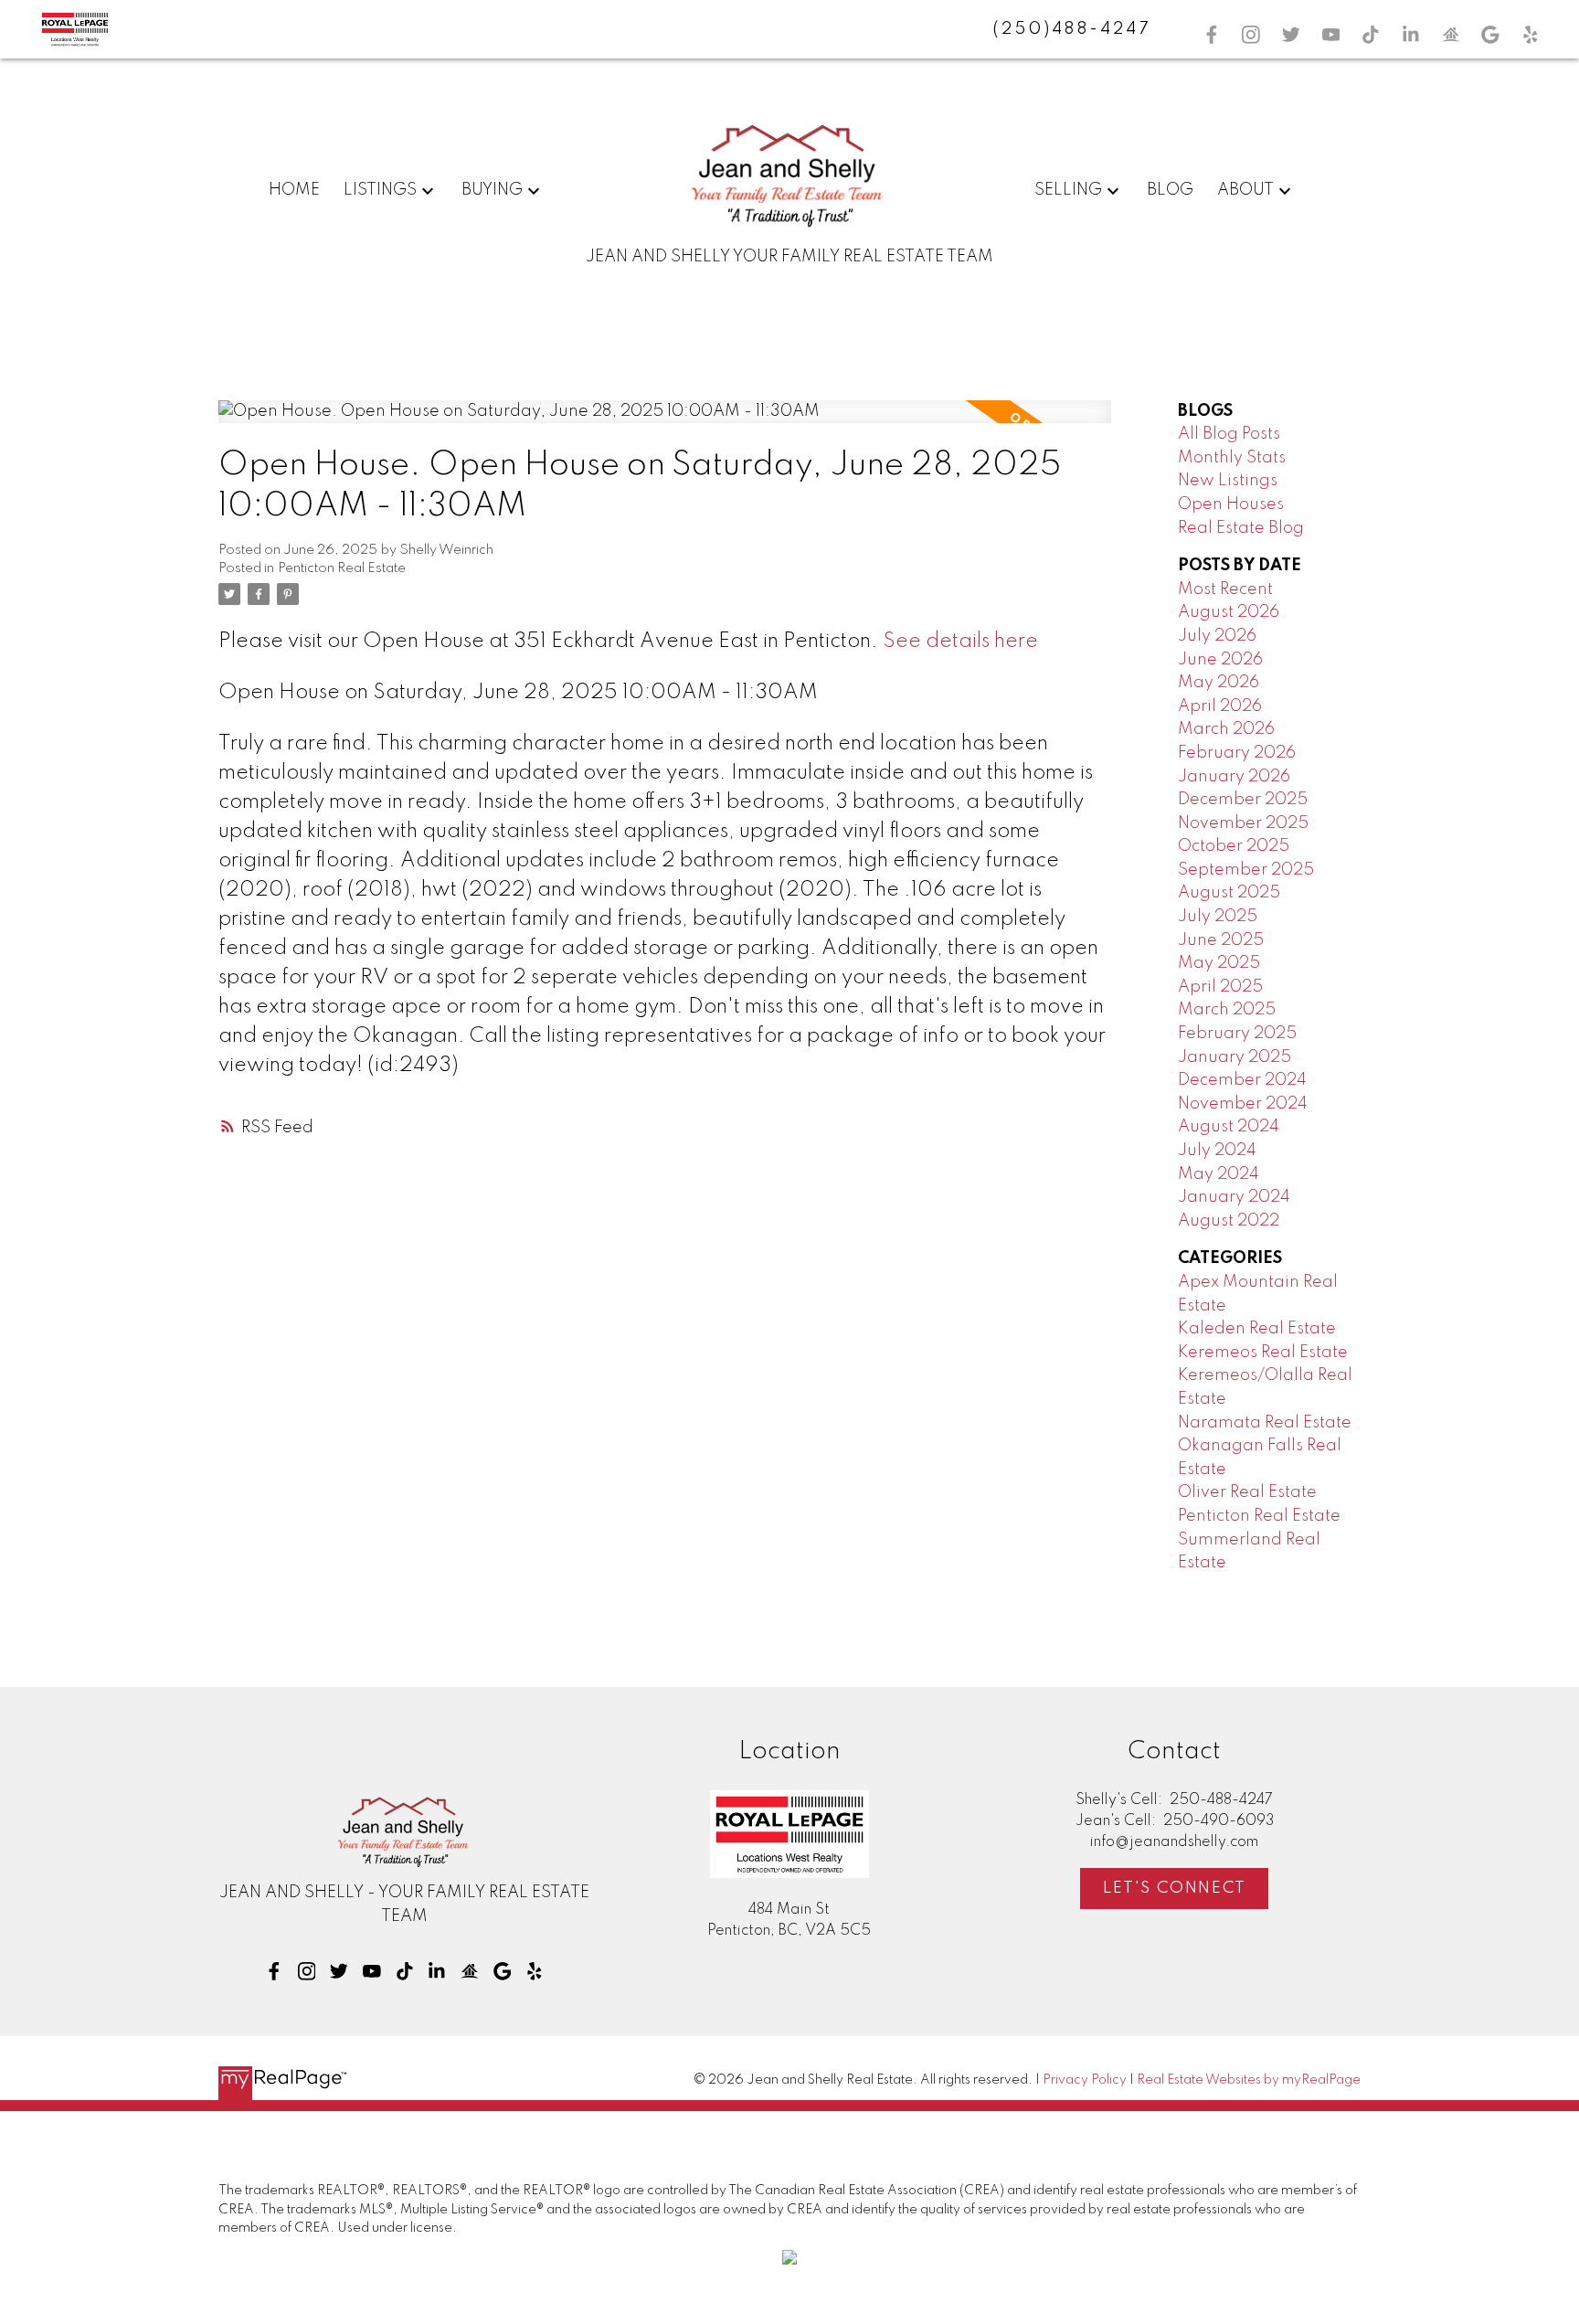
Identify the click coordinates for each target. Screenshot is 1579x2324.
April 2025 (1220, 987)
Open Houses (1231, 504)
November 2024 (1243, 1104)
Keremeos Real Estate (1263, 1353)
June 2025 (1221, 940)
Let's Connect (1175, 1888)
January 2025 (1235, 1057)
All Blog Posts (1229, 434)
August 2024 (1229, 1127)
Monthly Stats (1232, 458)
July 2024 (1217, 1151)
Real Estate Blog (1241, 528)
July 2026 (1217, 636)
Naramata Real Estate (1265, 1423)
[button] (1212, 35)
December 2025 (1243, 800)
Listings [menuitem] (380, 190)
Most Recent (1225, 589)
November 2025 (1243, 823)
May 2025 (1219, 963)
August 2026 (1229, 612)
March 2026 (1226, 729)
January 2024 (1234, 1197)
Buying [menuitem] (492, 190)
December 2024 (1242, 1080)
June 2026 (1220, 660)
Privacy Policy (1085, 2080)
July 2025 (1218, 917)
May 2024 (1219, 1174)
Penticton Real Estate (342, 568)
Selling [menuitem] (1068, 190)
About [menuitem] (1245, 190)
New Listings (1228, 481)
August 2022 (1229, 1221)
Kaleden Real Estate (1257, 1329)
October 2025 (1234, 846)
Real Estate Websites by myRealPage (1249, 2080)
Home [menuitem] (294, 190)
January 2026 (1234, 777)
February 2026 (1237, 753)
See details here (960, 642)
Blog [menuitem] (1170, 190)
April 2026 (1220, 706)
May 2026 (1219, 683)
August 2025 (1229, 893)
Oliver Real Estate (1247, 1492)
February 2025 (1237, 1034)
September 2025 (1246, 870)
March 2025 (1227, 1010)
